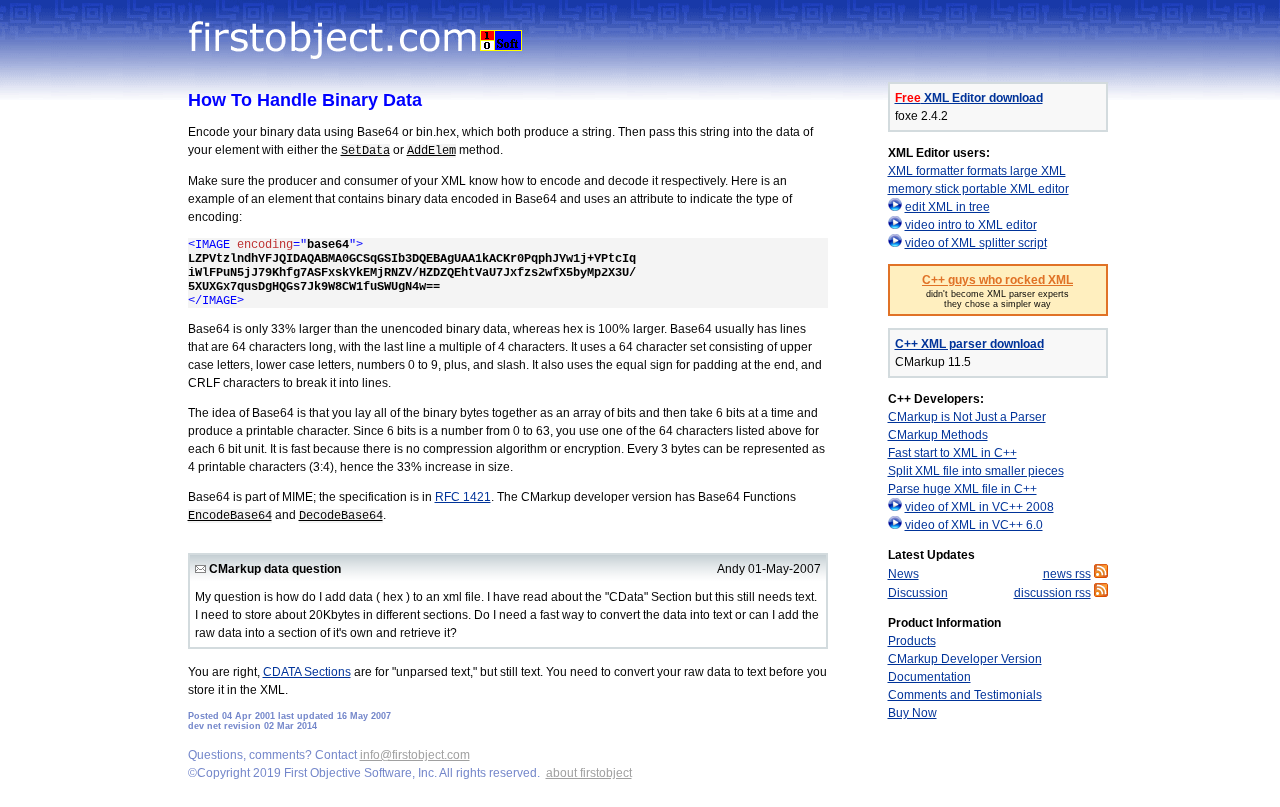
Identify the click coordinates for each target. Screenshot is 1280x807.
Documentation (929, 677)
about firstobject (589, 773)
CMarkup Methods (938, 435)
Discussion (918, 593)
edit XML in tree (947, 207)
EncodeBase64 (230, 516)
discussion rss (1052, 593)
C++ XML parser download (969, 344)
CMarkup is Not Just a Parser (967, 417)
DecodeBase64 (341, 516)
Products (912, 641)
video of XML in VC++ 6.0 (974, 525)
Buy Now (912, 713)
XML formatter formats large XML (977, 171)
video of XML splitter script (976, 243)
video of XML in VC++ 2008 (979, 507)
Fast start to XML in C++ (952, 453)
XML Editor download (969, 98)
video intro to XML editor (971, 225)
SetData (365, 151)
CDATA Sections (307, 672)
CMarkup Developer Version (965, 659)
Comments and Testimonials (965, 695)
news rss (1067, 574)
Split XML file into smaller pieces (976, 471)
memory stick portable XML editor (978, 189)
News (903, 574)
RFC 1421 (463, 497)
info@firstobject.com (415, 755)
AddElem (431, 151)
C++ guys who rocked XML (997, 280)
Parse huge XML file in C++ (962, 489)
